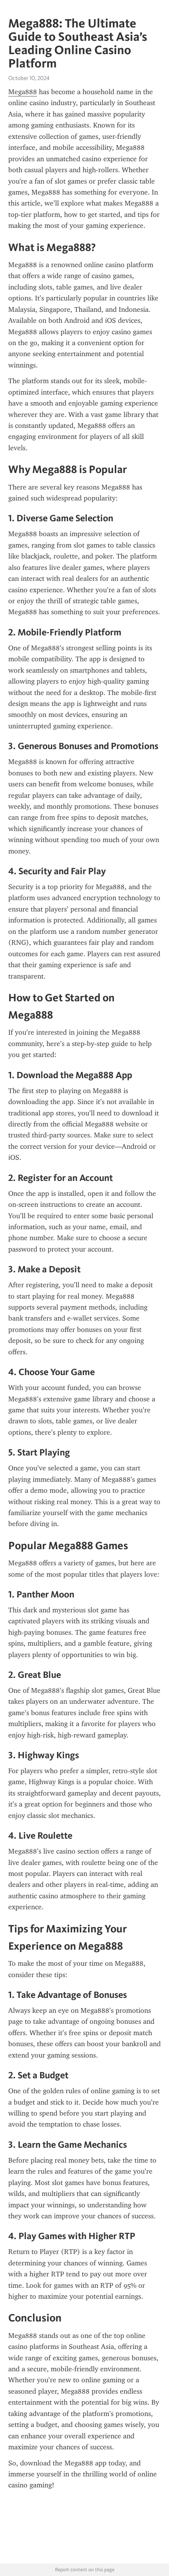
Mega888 (23, 92)
